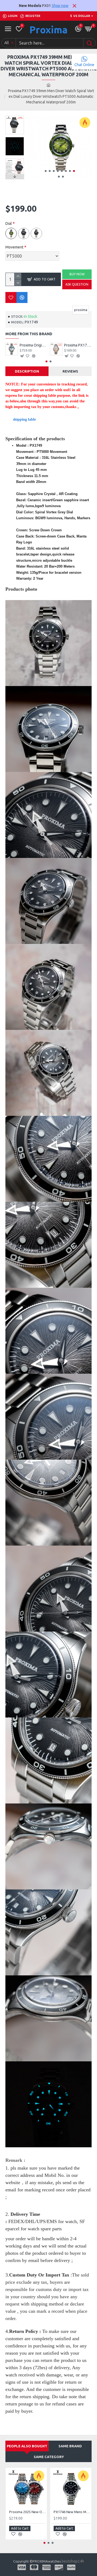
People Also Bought (27, 2446)
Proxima (48, 30)
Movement (14, 247)
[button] (46, 171)
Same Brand (70, 2446)
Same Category (49, 2457)
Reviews (70, 371)
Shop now (60, 6)
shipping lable (24, 419)
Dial (9, 223)
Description (27, 371)
